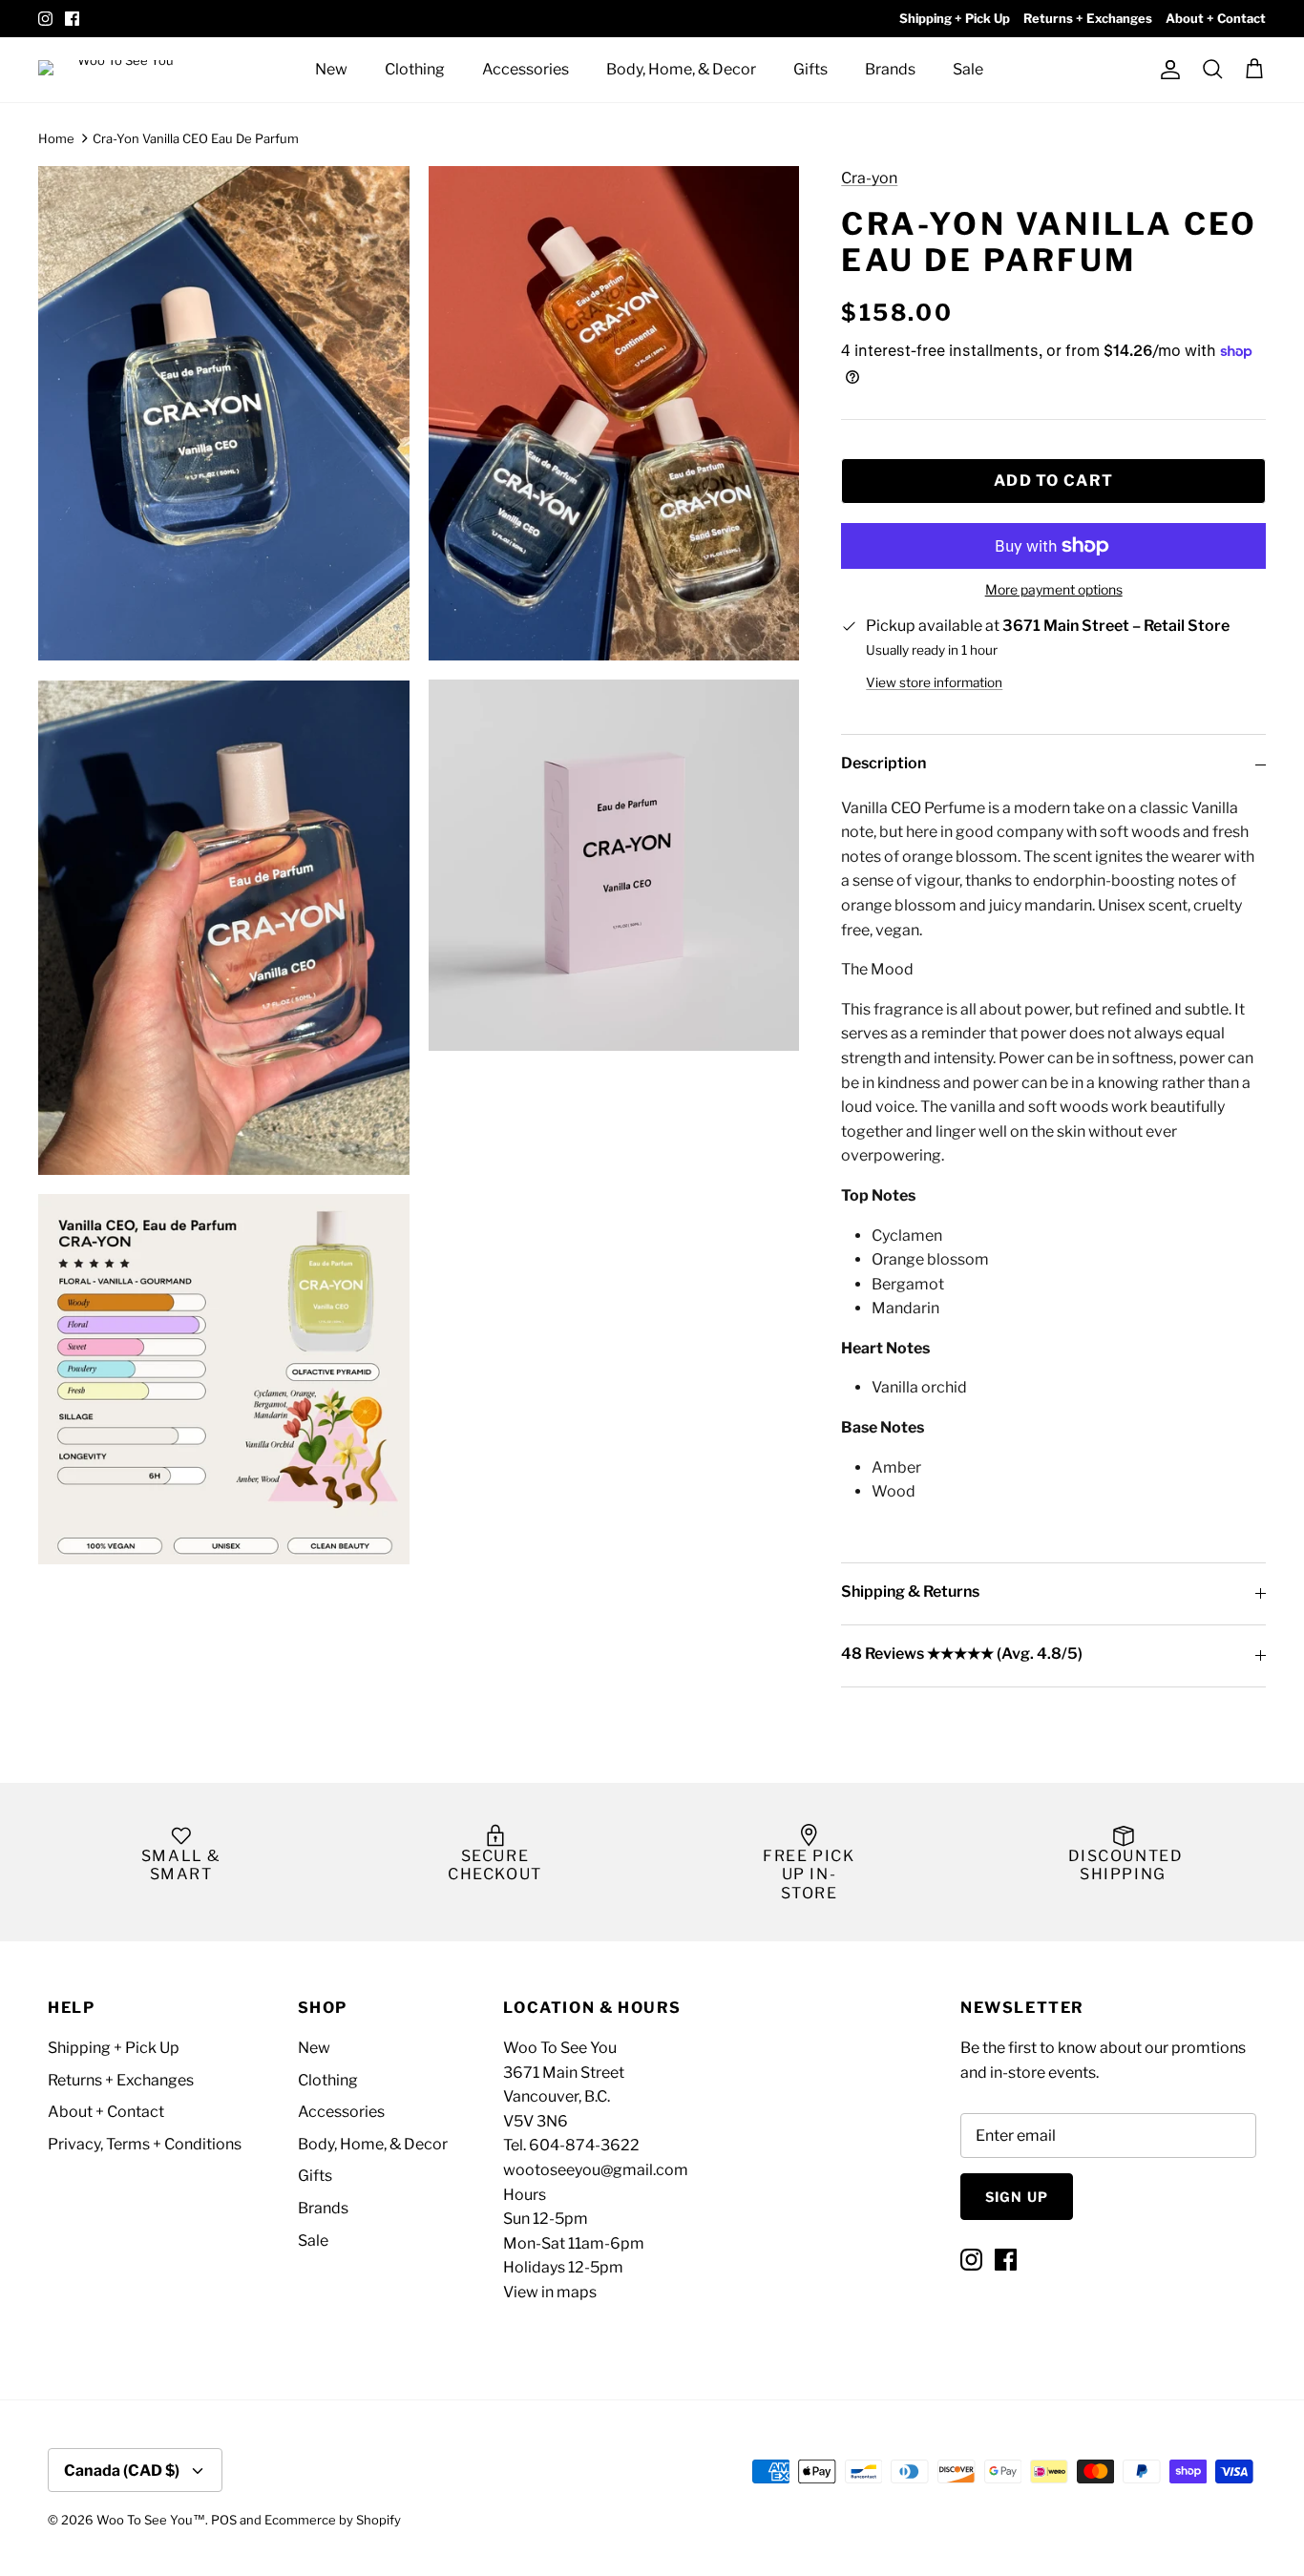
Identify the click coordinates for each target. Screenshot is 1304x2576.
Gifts (810, 69)
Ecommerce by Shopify (333, 2520)
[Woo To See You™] (124, 69)
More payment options (1054, 590)
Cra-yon (869, 178)
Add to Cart (1053, 481)
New (331, 69)
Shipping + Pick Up (955, 18)
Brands (890, 69)
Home (56, 138)
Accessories (526, 69)
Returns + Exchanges (1088, 18)
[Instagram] (45, 19)
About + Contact (1216, 18)
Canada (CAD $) (122, 2471)
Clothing (415, 69)
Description (883, 763)
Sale (968, 69)
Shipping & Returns (910, 1592)
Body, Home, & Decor (681, 69)
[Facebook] (72, 19)
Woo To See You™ (151, 2520)
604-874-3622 (584, 2145)
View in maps (550, 2292)
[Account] (1167, 70)
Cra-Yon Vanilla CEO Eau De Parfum (196, 138)
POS (224, 2520)
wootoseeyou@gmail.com (596, 2170)
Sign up (1017, 2197)
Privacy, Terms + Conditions (145, 2144)
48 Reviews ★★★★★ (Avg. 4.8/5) (962, 1654)
